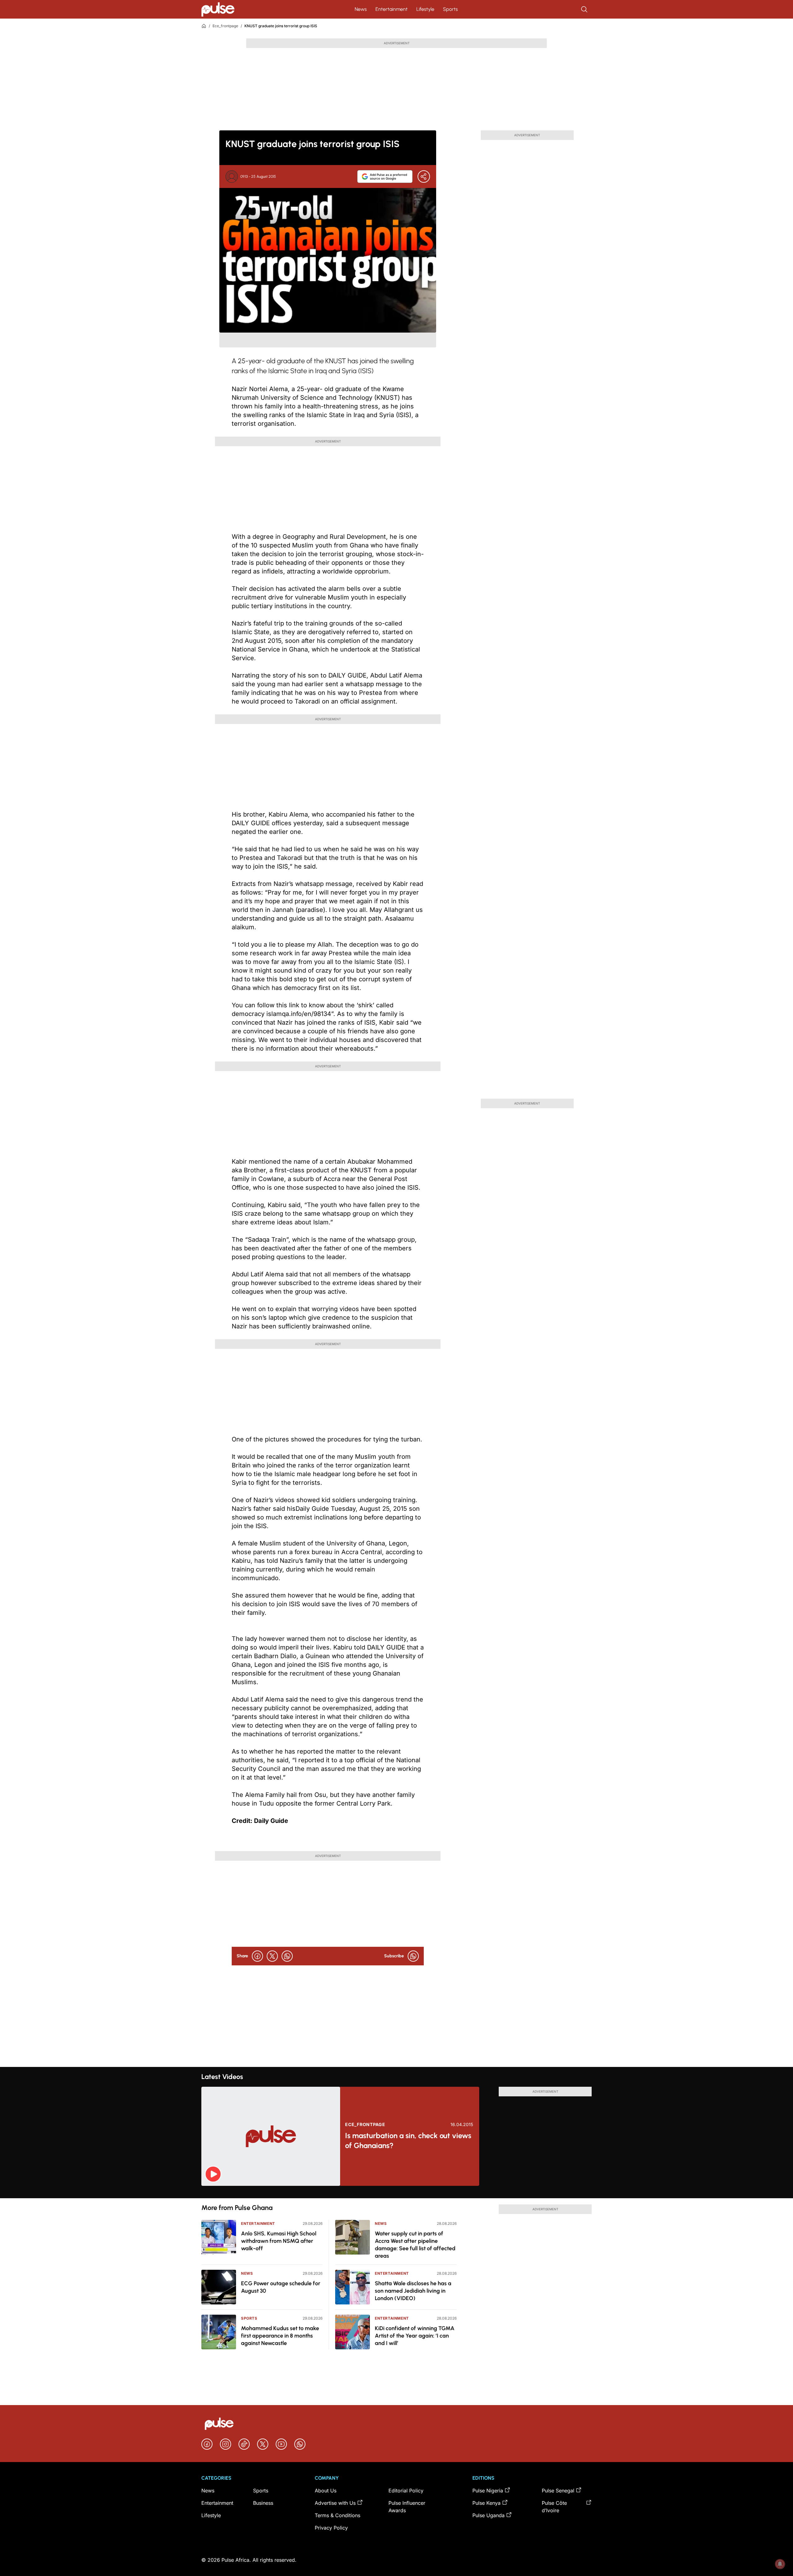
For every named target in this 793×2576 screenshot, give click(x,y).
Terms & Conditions (337, 2515)
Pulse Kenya (486, 2503)
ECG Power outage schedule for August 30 (281, 2287)
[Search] (585, 9)
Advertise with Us (335, 2503)
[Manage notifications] (780, 2564)
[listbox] (396, 2192)
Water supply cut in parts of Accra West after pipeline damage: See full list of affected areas (415, 2245)
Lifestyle (425, 9)
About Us (326, 2491)
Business (263, 2503)
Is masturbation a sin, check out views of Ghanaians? (408, 2140)
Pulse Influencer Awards (407, 2507)
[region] (396, 2192)
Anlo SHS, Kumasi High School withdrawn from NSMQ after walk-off (279, 2241)
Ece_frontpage (225, 26)
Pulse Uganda (489, 2515)
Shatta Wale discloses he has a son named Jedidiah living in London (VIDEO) (413, 2291)
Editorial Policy (406, 2491)
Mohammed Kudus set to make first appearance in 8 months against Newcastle (280, 2336)
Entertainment (392, 9)
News (361, 9)
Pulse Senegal (558, 2491)
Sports (450, 9)
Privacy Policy (331, 2528)
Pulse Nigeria (488, 2491)
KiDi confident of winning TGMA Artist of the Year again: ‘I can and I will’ (415, 2336)
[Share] (424, 177)
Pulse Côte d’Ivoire (554, 2507)
